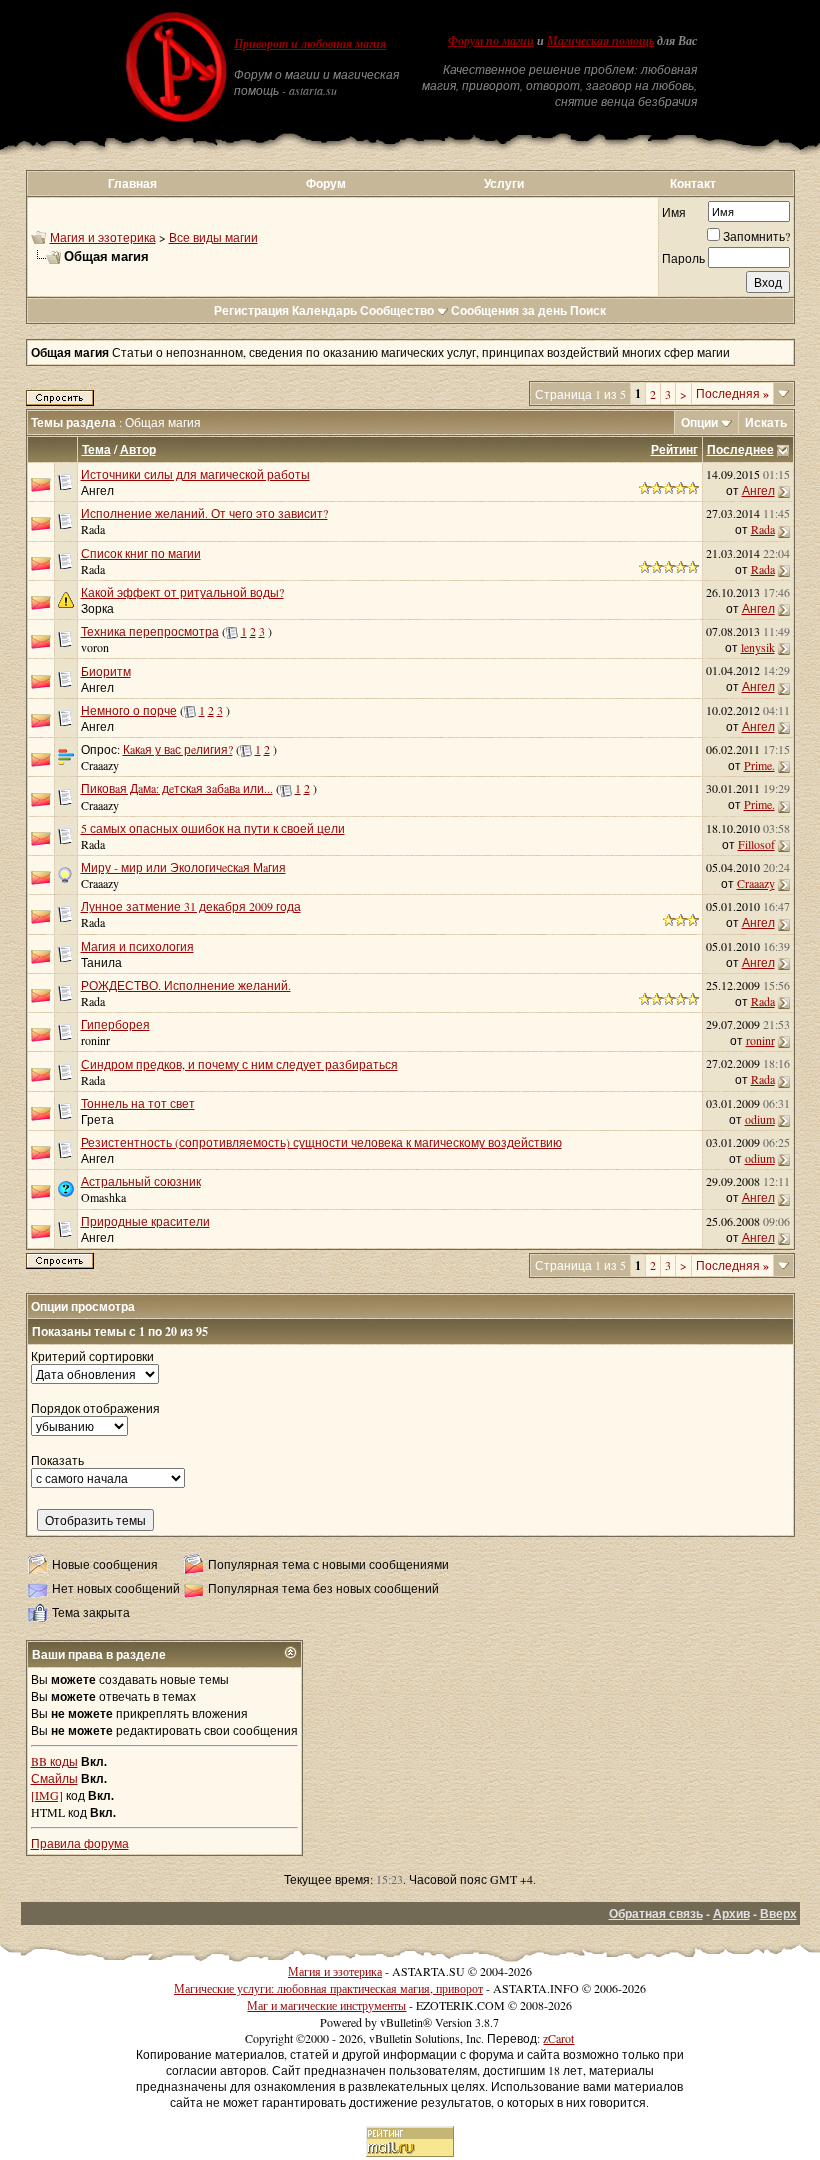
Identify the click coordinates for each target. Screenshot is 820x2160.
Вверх (778, 1913)
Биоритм (106, 671)
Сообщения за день (509, 310)
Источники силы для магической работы (195, 474)
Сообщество (397, 310)
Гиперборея (115, 1024)
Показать (57, 1460)
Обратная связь (656, 1913)
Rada (93, 529)
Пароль (683, 258)
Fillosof (756, 844)
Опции (699, 422)
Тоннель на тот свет (138, 1103)
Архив (731, 1913)
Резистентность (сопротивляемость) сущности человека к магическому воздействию (321, 1142)
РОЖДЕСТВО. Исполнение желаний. (186, 985)
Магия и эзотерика (103, 237)
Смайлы (54, 1778)
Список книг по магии (141, 553)
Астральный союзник (141, 1181)
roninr (95, 1040)
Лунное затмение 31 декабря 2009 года (191, 906)
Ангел (97, 490)
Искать (766, 422)
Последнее (740, 449)
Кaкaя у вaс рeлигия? (178, 749)
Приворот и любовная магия (310, 44)
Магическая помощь (600, 41)
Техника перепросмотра (150, 631)
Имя (674, 212)
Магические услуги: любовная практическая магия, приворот (328, 1988)
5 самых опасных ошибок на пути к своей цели (213, 828)
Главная (132, 183)
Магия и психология (137, 946)
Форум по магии (491, 41)
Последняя (732, 393)
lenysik (758, 647)
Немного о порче (129, 710)
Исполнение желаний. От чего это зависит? (204, 513)
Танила (101, 962)
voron (95, 647)
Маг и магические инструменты (326, 2005)
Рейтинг (674, 449)
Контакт (693, 183)
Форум (326, 183)
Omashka (103, 1197)
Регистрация (251, 310)
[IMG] (47, 1795)
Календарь (324, 310)
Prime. (759, 765)
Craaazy (100, 765)
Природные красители (145, 1221)
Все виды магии (213, 237)
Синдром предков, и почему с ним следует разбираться (239, 1064)
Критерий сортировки (92, 1356)
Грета (97, 1119)
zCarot (558, 2038)
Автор (138, 449)
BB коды (54, 1761)
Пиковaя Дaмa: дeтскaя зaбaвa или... (177, 788)
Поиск (588, 310)
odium (760, 1119)
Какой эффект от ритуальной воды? (182, 592)
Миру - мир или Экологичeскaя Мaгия (183, 867)
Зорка (97, 608)
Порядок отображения (95, 1408)
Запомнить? (756, 236)
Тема (96, 449)
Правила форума (80, 1843)
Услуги (504, 183)
